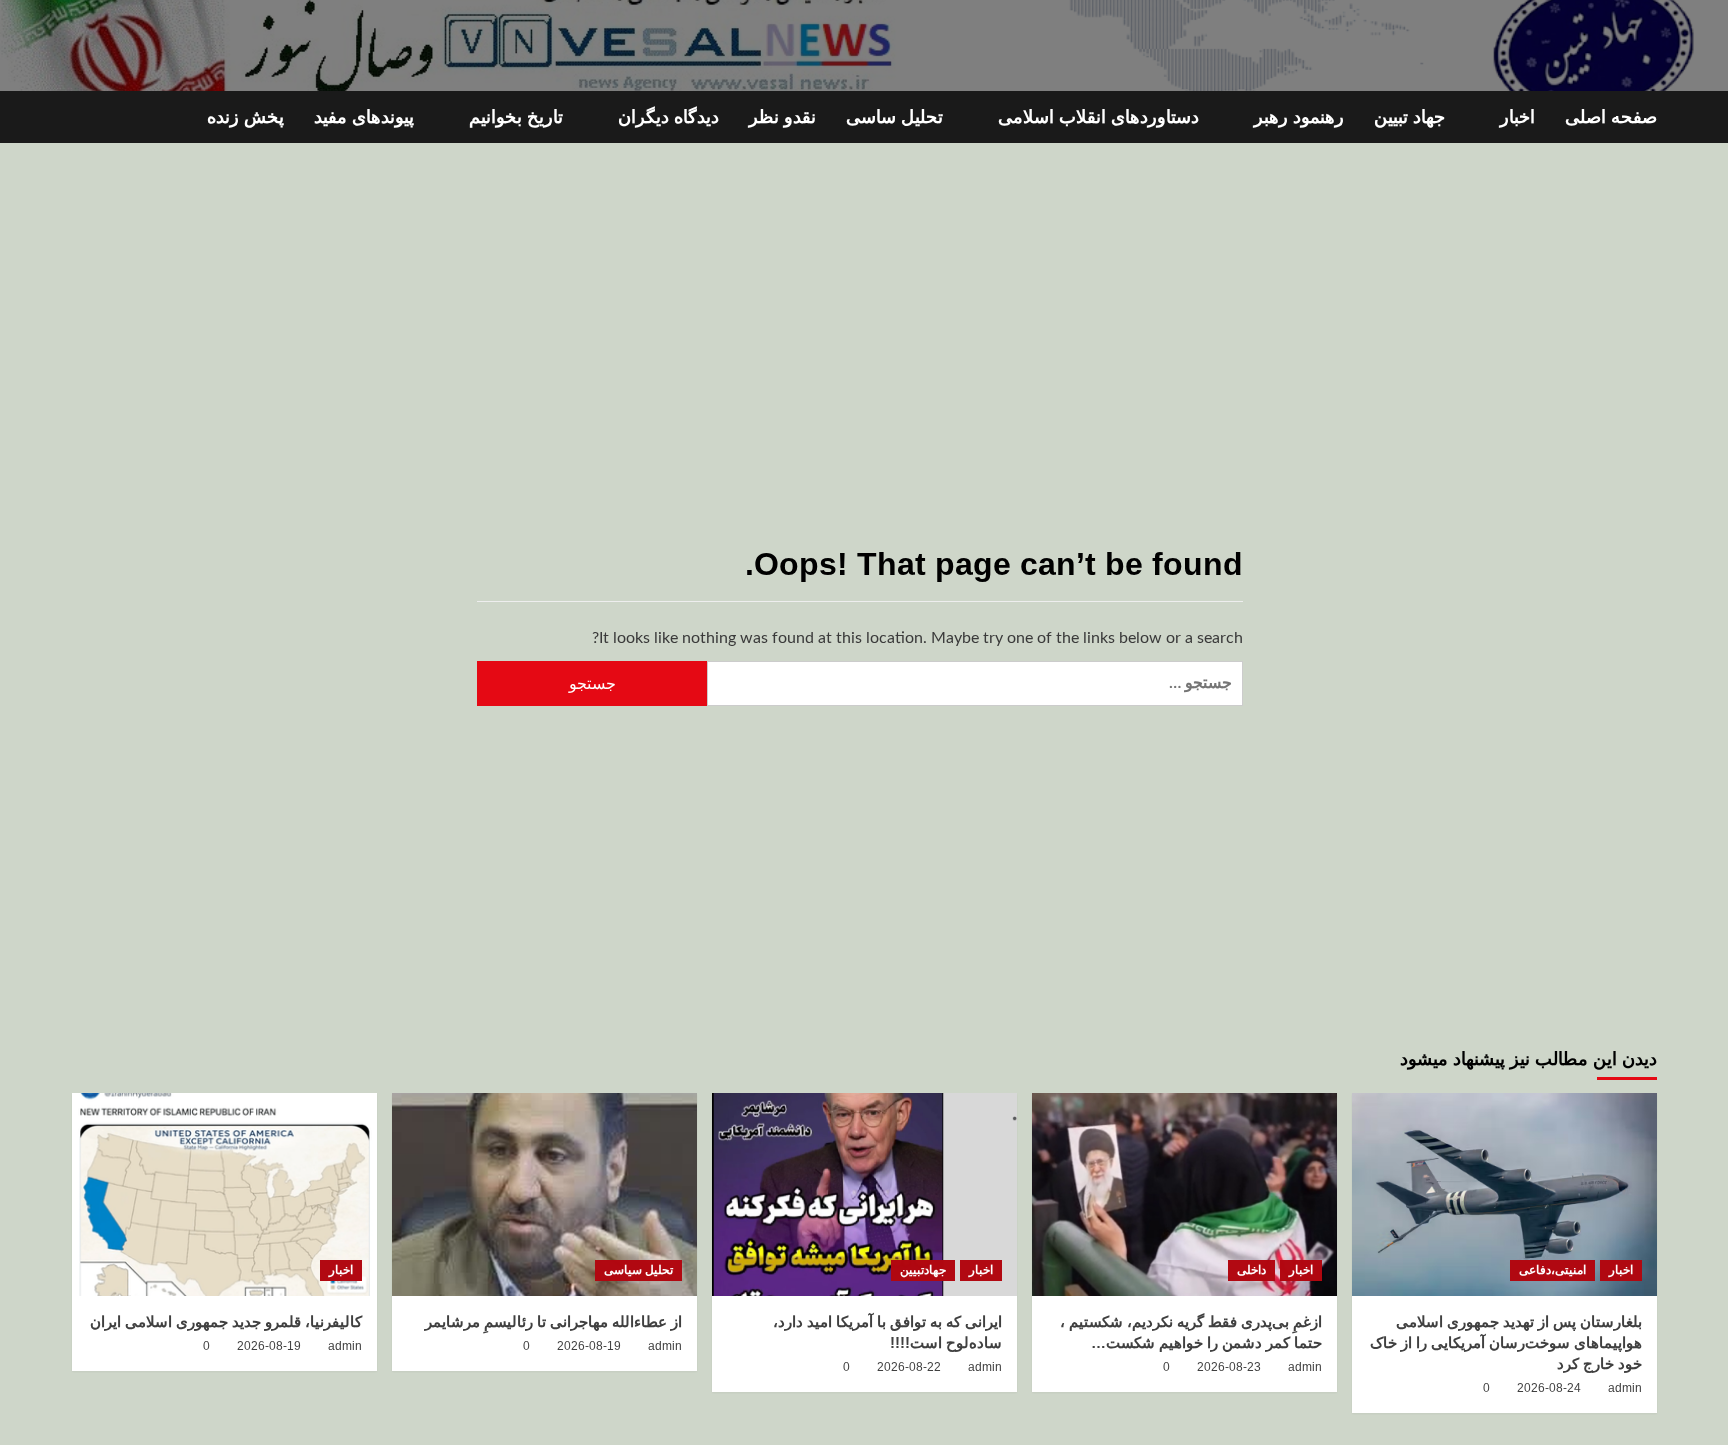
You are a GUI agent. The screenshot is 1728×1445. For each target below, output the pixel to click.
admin (1625, 1388)
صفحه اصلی (1611, 117)
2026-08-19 (589, 1346)
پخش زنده (245, 117)
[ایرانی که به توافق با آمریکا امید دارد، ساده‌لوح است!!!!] (864, 1194)
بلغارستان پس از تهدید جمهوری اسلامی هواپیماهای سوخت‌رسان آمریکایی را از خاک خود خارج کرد (1506, 1342)
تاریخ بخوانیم (516, 117)
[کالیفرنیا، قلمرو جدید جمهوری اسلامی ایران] (224, 1194)
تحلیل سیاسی (638, 1270)
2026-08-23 (1229, 1367)
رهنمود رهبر (1299, 117)
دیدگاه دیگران (668, 117)
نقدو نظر (782, 117)
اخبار (1517, 117)
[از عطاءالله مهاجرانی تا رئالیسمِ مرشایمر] (544, 1194)
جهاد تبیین (1409, 117)
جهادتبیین (923, 1270)
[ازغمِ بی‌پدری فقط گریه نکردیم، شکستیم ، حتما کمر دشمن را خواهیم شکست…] (1184, 1194)
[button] (84, 117)
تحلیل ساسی (894, 117)
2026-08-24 (1549, 1388)
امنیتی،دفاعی (1552, 1270)
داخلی (1251, 1270)
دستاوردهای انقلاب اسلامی (1098, 117)
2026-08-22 (909, 1367)
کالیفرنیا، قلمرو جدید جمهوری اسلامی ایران (226, 1321)
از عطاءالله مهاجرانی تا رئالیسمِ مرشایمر (553, 1321)
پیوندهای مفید (364, 117)
